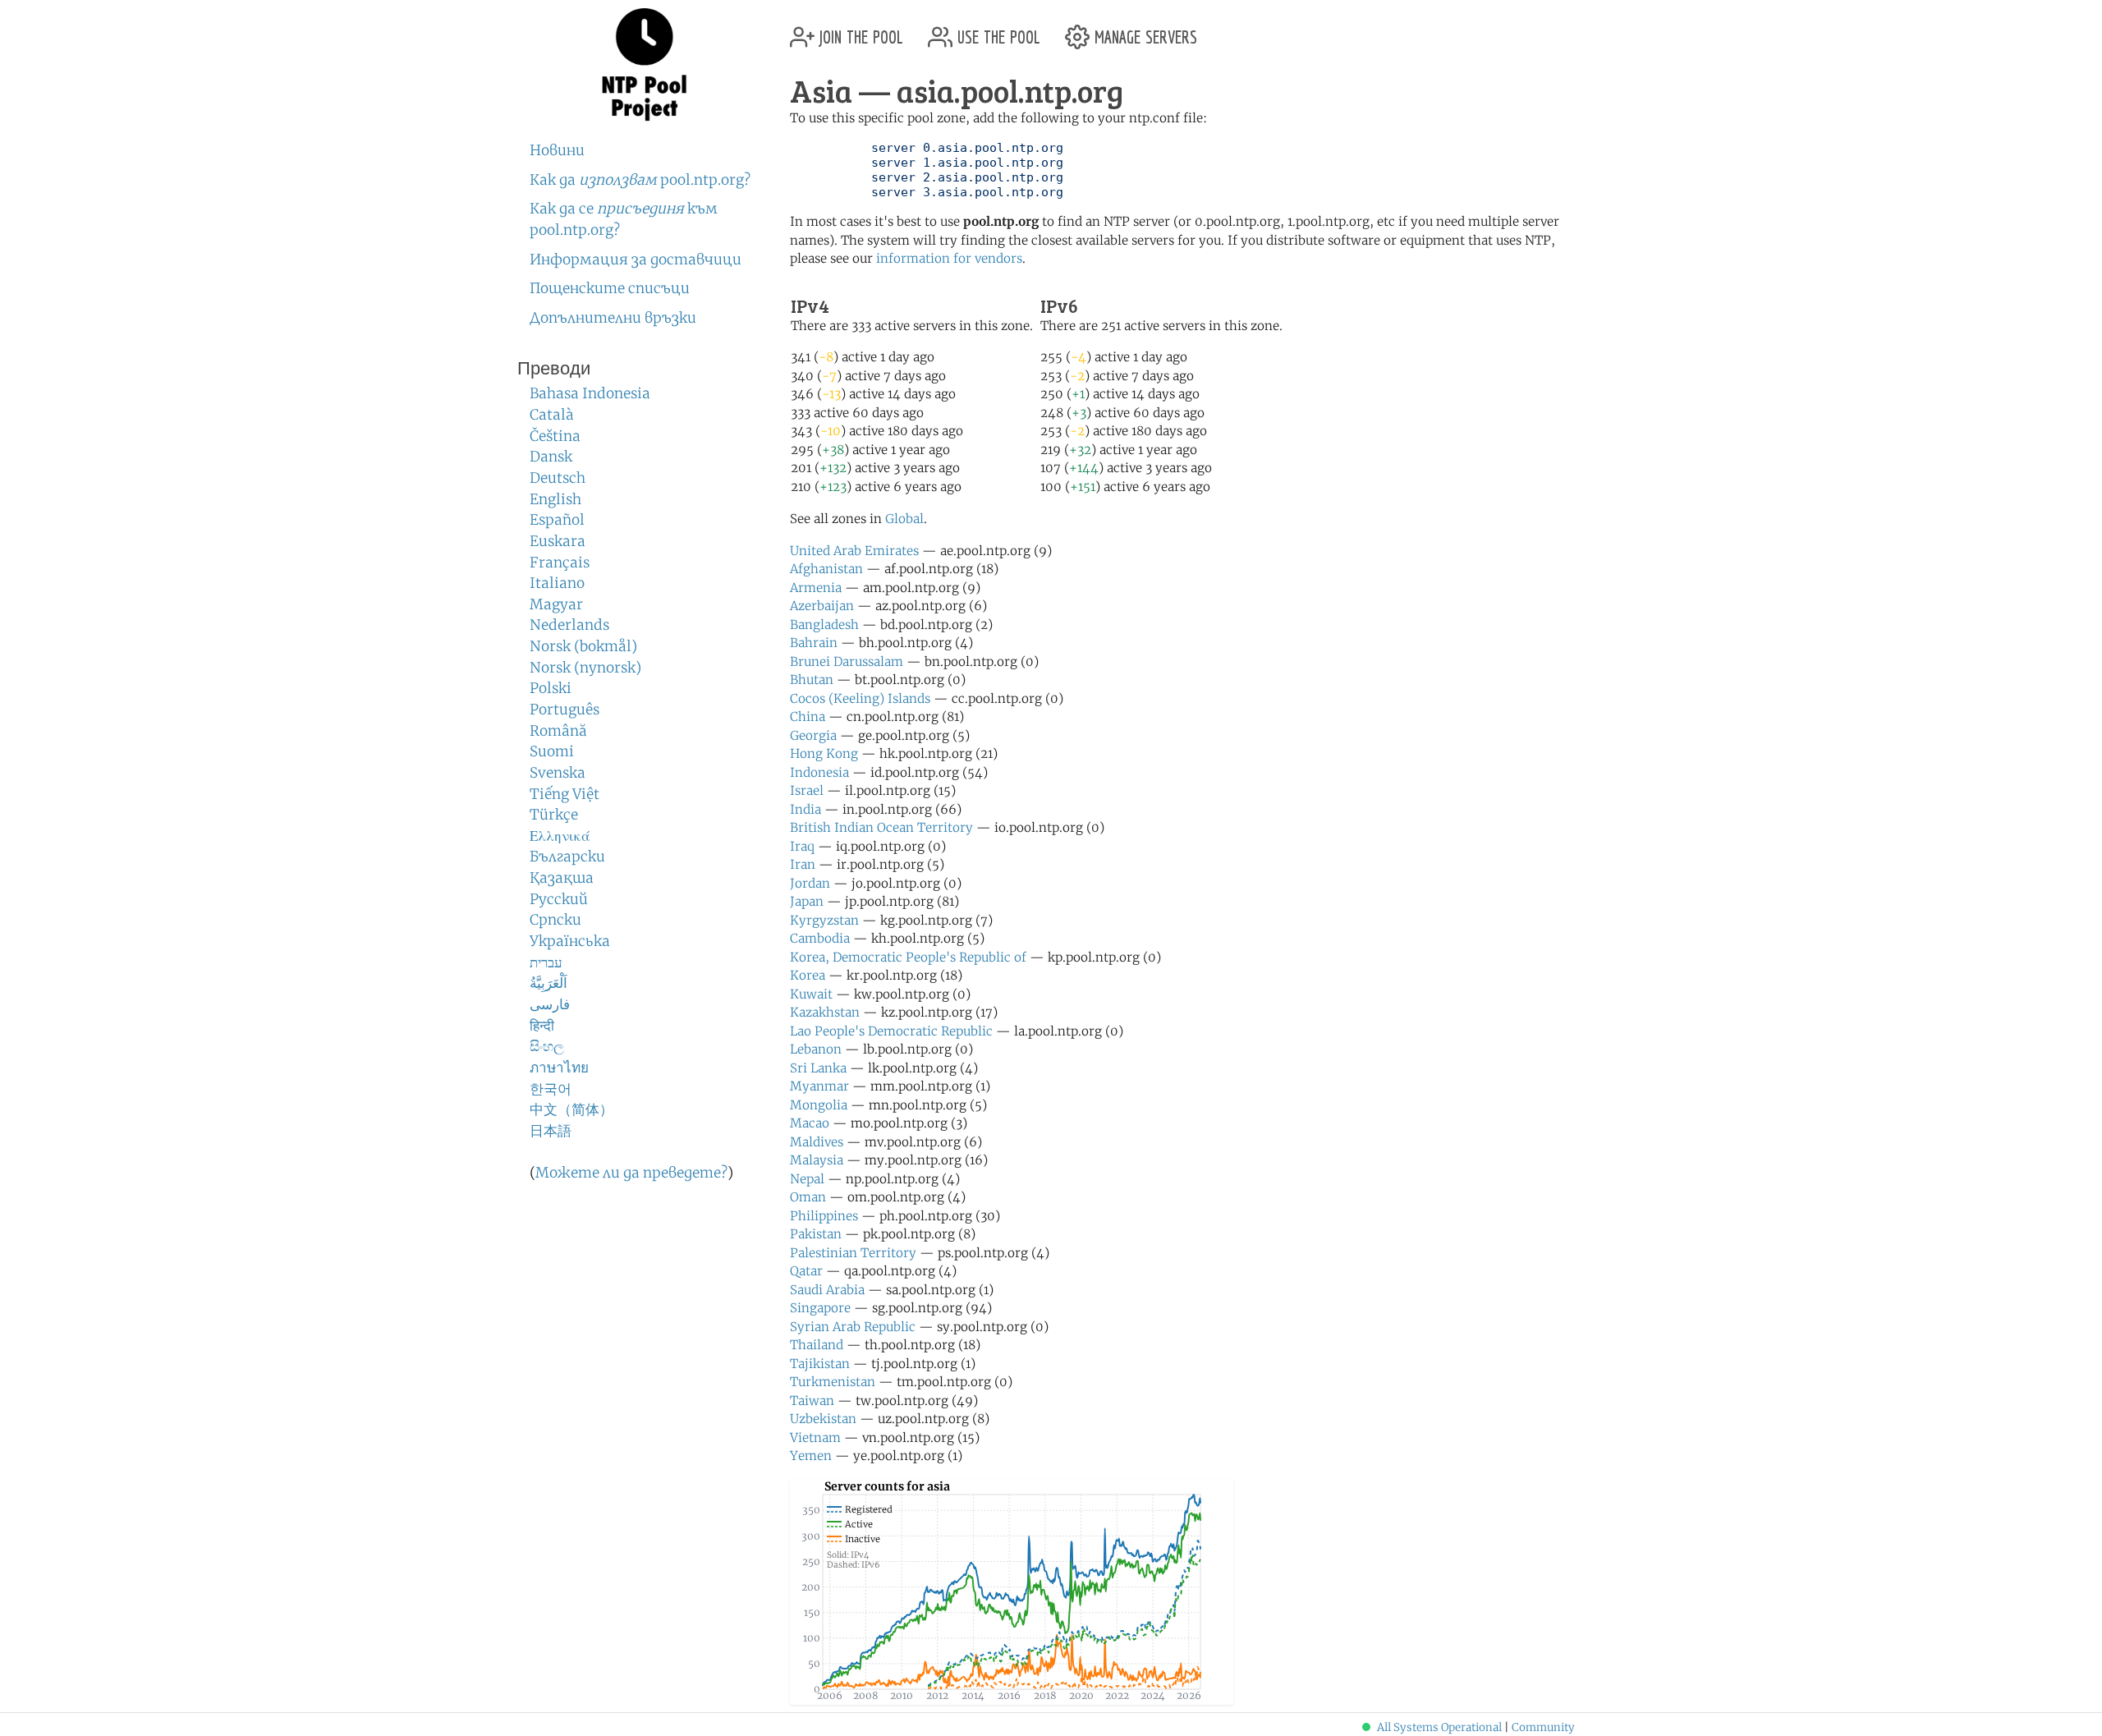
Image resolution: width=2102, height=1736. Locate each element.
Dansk (551, 457)
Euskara (558, 541)
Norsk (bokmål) (583, 646)
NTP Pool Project (645, 65)
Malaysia (817, 1160)
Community (1543, 1727)
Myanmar (819, 1086)
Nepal (807, 1179)
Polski (551, 688)
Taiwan (812, 1401)
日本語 (551, 1131)
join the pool (859, 31)
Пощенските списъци (610, 288)
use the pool (996, 31)
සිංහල (547, 1046)
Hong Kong (824, 753)
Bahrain (814, 643)
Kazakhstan (825, 1012)
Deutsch (558, 478)
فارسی (550, 1004)
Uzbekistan (823, 1419)
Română (558, 731)
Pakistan (816, 1234)
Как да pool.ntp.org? (640, 180)
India (805, 809)
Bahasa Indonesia (590, 393)
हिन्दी (542, 1026)
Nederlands (569, 625)
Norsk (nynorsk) (585, 668)
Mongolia (819, 1105)
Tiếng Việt (565, 794)
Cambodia (820, 938)
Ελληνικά (560, 836)
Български (567, 857)
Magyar (556, 604)
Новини (557, 150)
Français (560, 563)
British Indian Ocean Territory (881, 827)
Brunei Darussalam (847, 661)
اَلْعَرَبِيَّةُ (548, 983)
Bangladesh (824, 625)
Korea (808, 975)
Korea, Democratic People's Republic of (908, 957)
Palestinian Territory (853, 1253)
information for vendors (949, 258)
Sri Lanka (818, 1068)
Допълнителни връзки (613, 318)
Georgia (813, 735)
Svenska (558, 773)
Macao (810, 1123)
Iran (803, 864)
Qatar (806, 1271)
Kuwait (811, 994)
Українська (570, 941)
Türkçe (554, 815)
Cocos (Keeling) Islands (860, 698)
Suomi (552, 751)
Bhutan (812, 680)
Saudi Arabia (827, 1290)
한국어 (551, 1089)
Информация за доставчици (636, 259)
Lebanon (816, 1049)
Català (552, 415)
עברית (546, 962)
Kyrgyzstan (824, 920)
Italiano (557, 583)
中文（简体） (571, 1109)
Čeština (555, 436)
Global (904, 519)
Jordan (810, 883)
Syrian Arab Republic (853, 1327)
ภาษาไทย (559, 1068)
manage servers (1143, 31)
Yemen (811, 1456)
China (808, 716)
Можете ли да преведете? (631, 1173)
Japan (807, 901)
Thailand (817, 1345)
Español (557, 520)
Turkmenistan (833, 1382)
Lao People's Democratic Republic (891, 1031)
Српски (555, 920)
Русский (559, 899)
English (555, 499)
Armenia (816, 588)
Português (565, 710)
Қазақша (562, 878)
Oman (808, 1197)
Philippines (824, 1216)
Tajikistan (820, 1364)
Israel (807, 790)
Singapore (820, 1308)
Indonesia (819, 772)
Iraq (802, 846)
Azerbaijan (822, 606)
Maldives (817, 1142)
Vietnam (815, 1437)
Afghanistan (826, 569)
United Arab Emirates (854, 551)
